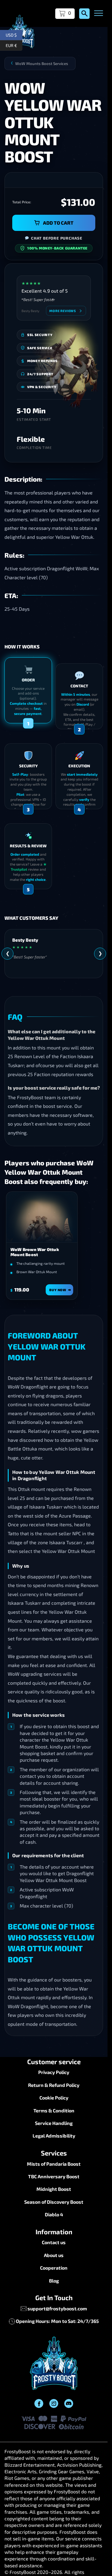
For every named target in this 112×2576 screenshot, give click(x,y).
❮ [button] (8, 953)
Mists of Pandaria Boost (54, 2164)
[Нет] (100, 2555)
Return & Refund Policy (54, 2085)
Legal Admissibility (54, 2136)
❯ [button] (100, 953)
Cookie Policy (54, 2098)
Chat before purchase (57, 238)
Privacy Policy (54, 2072)
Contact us (54, 2242)
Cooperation (54, 2268)
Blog (54, 2281)
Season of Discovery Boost (54, 2202)
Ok (55, 2567)
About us (54, 2255)
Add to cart (58, 223)
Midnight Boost (54, 2189)
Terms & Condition (54, 2110)
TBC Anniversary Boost (54, 2176)
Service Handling (54, 2123)
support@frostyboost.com (57, 2308)
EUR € (14, 44)
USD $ (14, 34)
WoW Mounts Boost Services (42, 63)
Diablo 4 (54, 2214)
